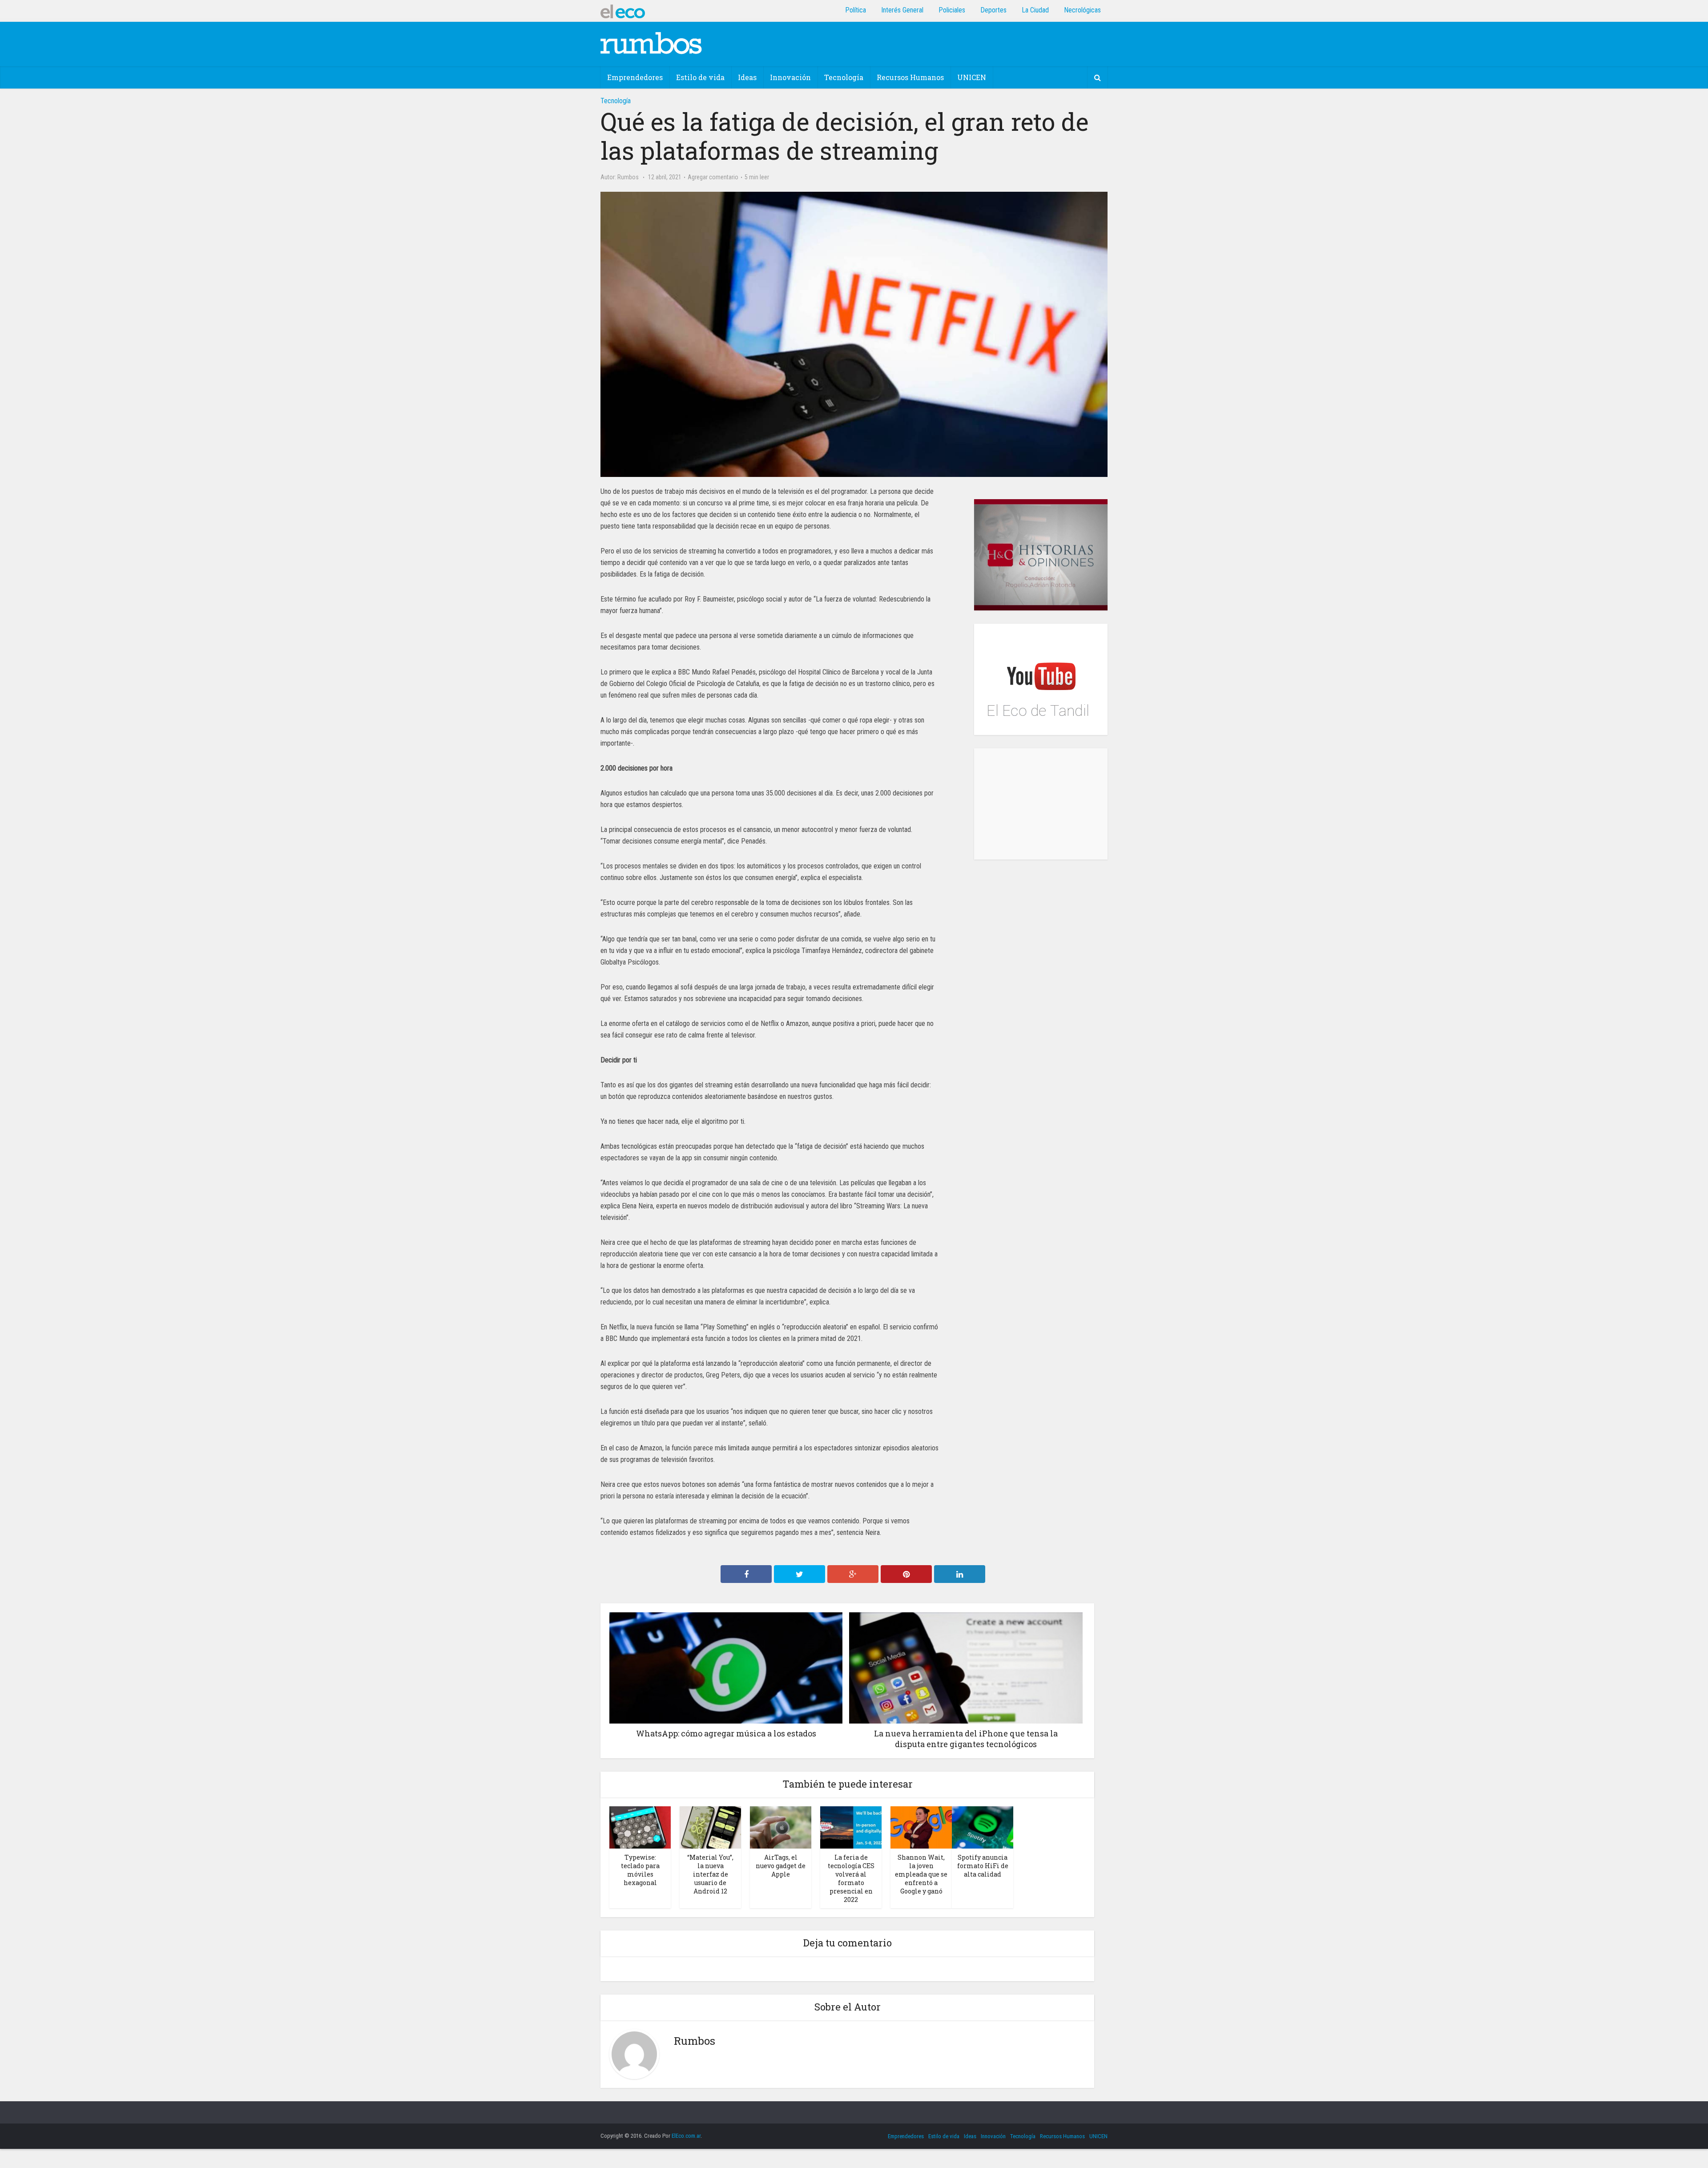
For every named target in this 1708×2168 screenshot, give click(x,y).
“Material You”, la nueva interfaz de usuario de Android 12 (710, 1874)
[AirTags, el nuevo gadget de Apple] (781, 1827)
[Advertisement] (1041, 804)
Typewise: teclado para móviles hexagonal (640, 1870)
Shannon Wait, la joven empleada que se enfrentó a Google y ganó (921, 1874)
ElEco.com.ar (686, 2136)
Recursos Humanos (910, 77)
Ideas (747, 77)
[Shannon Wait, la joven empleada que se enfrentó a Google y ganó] (921, 1827)
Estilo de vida (700, 77)
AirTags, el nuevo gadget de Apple (781, 1866)
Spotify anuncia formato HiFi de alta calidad (983, 1866)
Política (856, 10)
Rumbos (628, 177)
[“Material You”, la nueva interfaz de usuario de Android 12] (710, 1827)
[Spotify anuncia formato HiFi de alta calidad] (983, 1827)
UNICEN (972, 77)
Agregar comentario (713, 177)
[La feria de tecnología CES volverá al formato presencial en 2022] (851, 1827)
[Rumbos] (651, 43)
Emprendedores (635, 77)
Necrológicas (1082, 10)
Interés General (902, 10)
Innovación (790, 77)
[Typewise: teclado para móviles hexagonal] (640, 1827)
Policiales (952, 10)
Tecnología (844, 77)
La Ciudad (1035, 10)
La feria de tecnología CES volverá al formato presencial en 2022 (851, 1878)
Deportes (993, 10)
